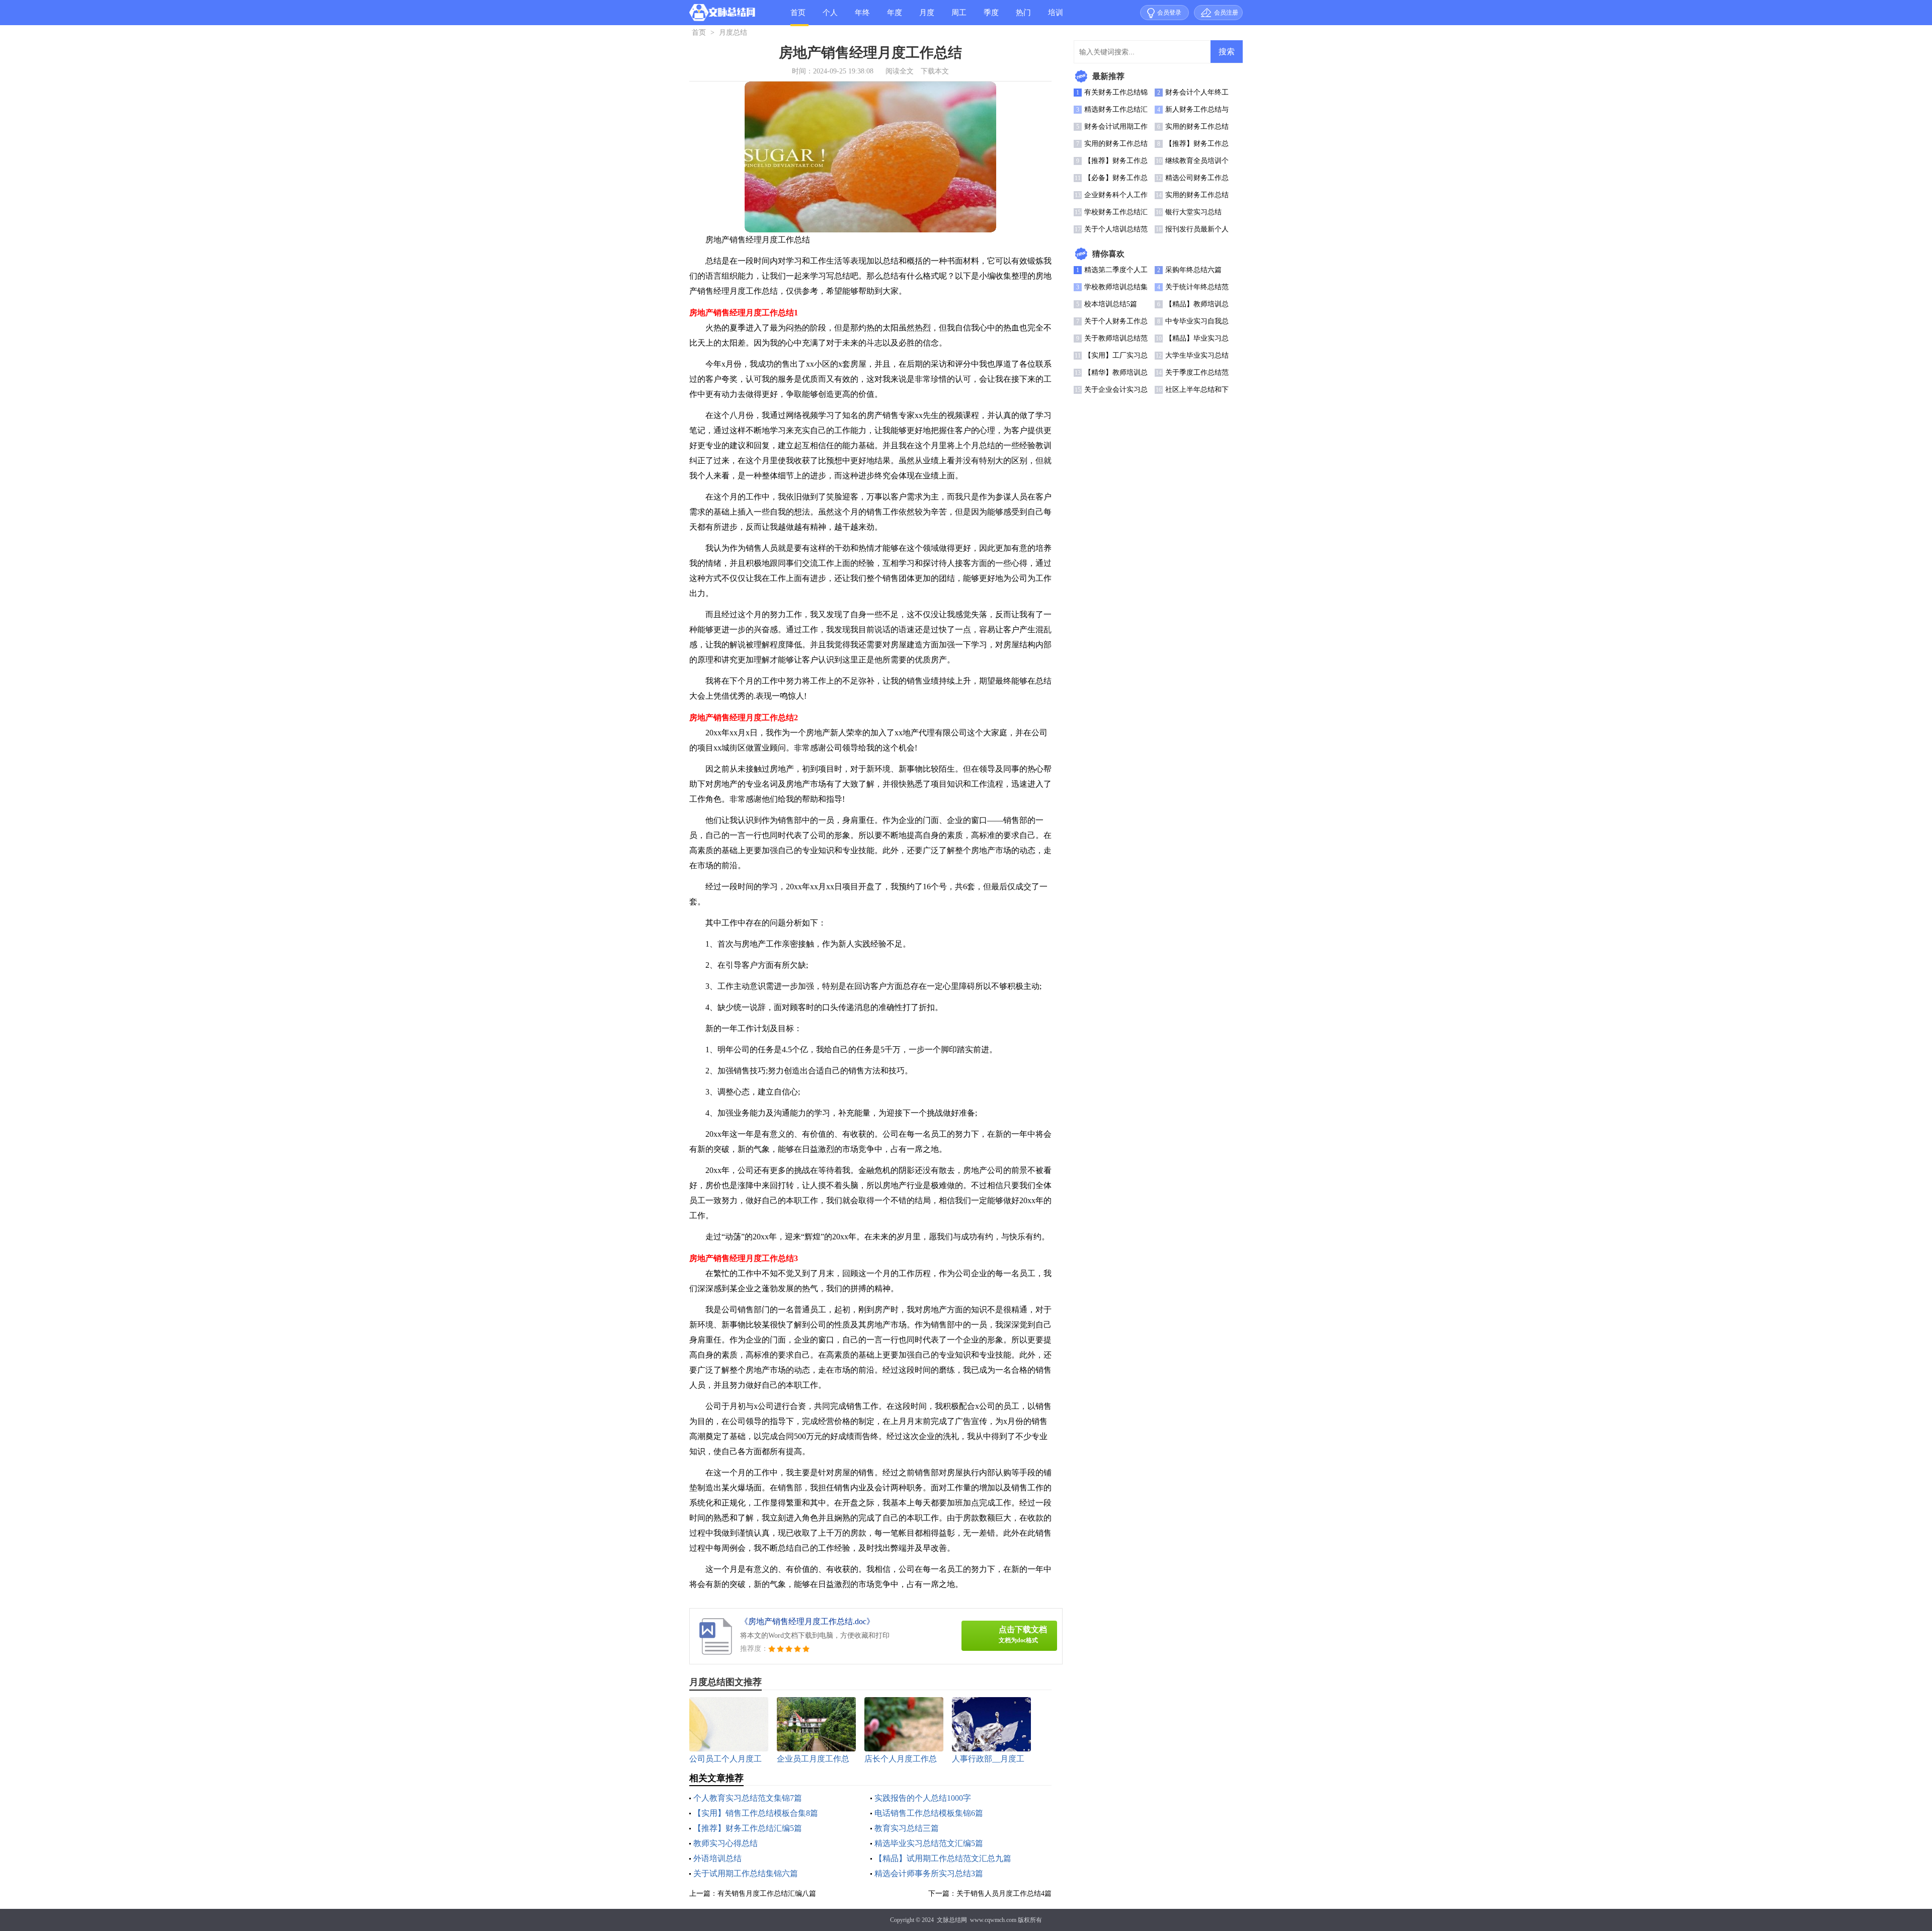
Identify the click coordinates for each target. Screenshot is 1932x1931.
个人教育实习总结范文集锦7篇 (748, 1798)
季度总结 (991, 17)
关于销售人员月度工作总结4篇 (1004, 1894)
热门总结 (1023, 17)
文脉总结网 (952, 1920)
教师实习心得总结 (726, 1843)
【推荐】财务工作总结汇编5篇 (748, 1828)
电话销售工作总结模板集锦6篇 (929, 1813)
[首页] (722, 15)
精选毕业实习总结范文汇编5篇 (929, 1843)
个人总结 (830, 17)
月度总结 (927, 17)
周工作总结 (959, 17)
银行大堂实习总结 (1193, 212)
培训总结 (1056, 17)
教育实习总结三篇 (907, 1828)
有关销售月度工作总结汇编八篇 (767, 1894)
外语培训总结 (717, 1858)
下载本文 (935, 71)
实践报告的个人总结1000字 (923, 1798)
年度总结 (895, 17)
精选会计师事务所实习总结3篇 (929, 1873)
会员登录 (1169, 13)
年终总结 (862, 17)
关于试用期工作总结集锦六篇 (746, 1873)
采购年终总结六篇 (1193, 270)
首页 (798, 13)
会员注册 (1226, 13)
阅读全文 (900, 71)
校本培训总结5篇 (1111, 304)
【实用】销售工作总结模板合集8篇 (756, 1813)
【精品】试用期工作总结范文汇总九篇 (943, 1858)
